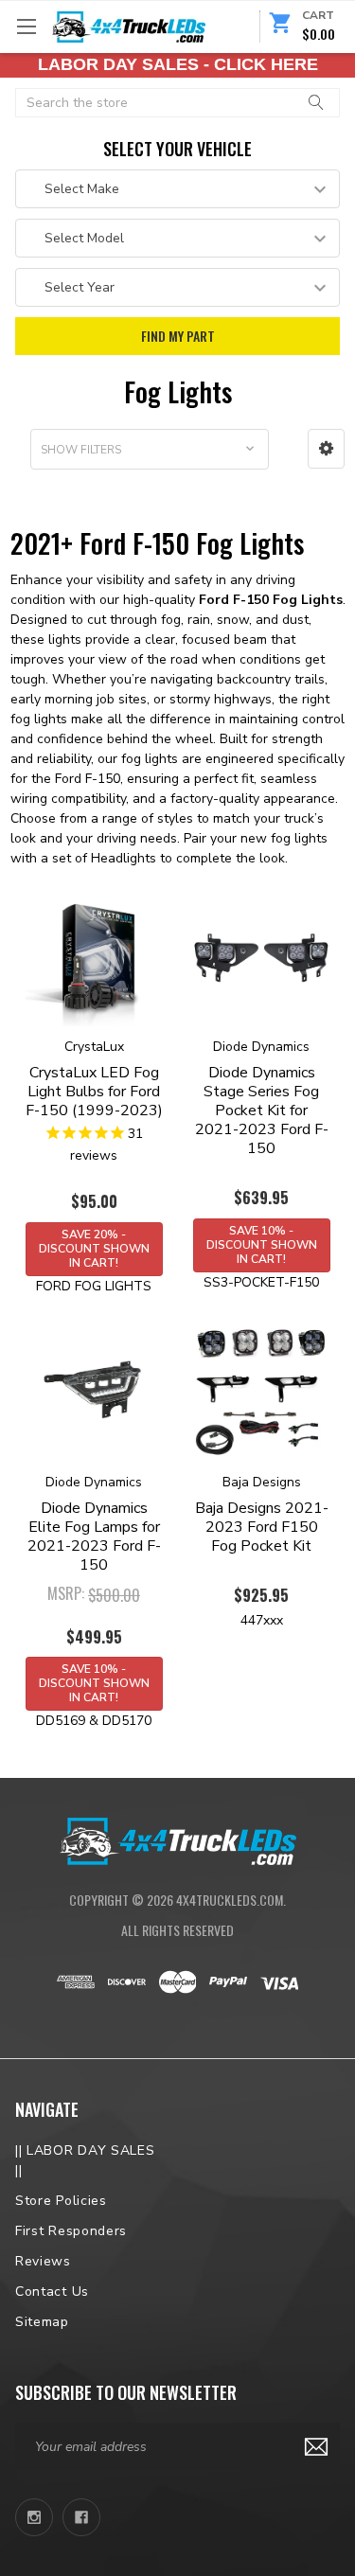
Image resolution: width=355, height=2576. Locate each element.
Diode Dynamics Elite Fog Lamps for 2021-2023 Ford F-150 (94, 1537)
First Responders (71, 2231)
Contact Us (52, 2292)
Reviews (43, 2261)
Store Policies (61, 2201)
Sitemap (42, 2322)
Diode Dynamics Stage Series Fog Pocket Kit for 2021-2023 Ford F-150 (262, 1110)
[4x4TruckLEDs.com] (178, 1839)
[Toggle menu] (26, 26)
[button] (326, 449)
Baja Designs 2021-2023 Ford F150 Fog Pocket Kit (262, 1527)
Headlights (124, 858)
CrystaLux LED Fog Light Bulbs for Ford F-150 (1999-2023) (94, 1092)
